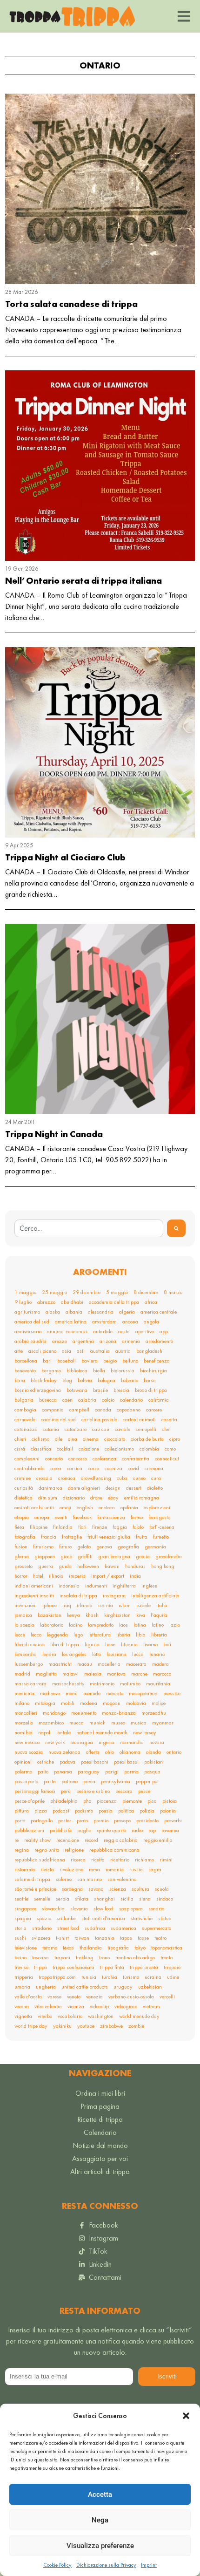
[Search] (176, 1228)
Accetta (100, 2494)
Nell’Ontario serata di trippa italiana (83, 581)
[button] (186, 2416)
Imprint (149, 2565)
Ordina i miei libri (100, 2093)
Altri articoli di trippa (100, 2171)
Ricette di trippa (100, 2119)
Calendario (100, 2132)
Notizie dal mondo (100, 2145)
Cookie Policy (57, 2565)
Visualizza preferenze (100, 2546)
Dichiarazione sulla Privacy (106, 2565)
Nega (100, 2520)
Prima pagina (100, 2106)
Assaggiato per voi (100, 2158)
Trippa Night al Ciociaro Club (65, 857)
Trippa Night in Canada (54, 1134)
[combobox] (89, 1228)
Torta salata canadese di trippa (71, 304)
